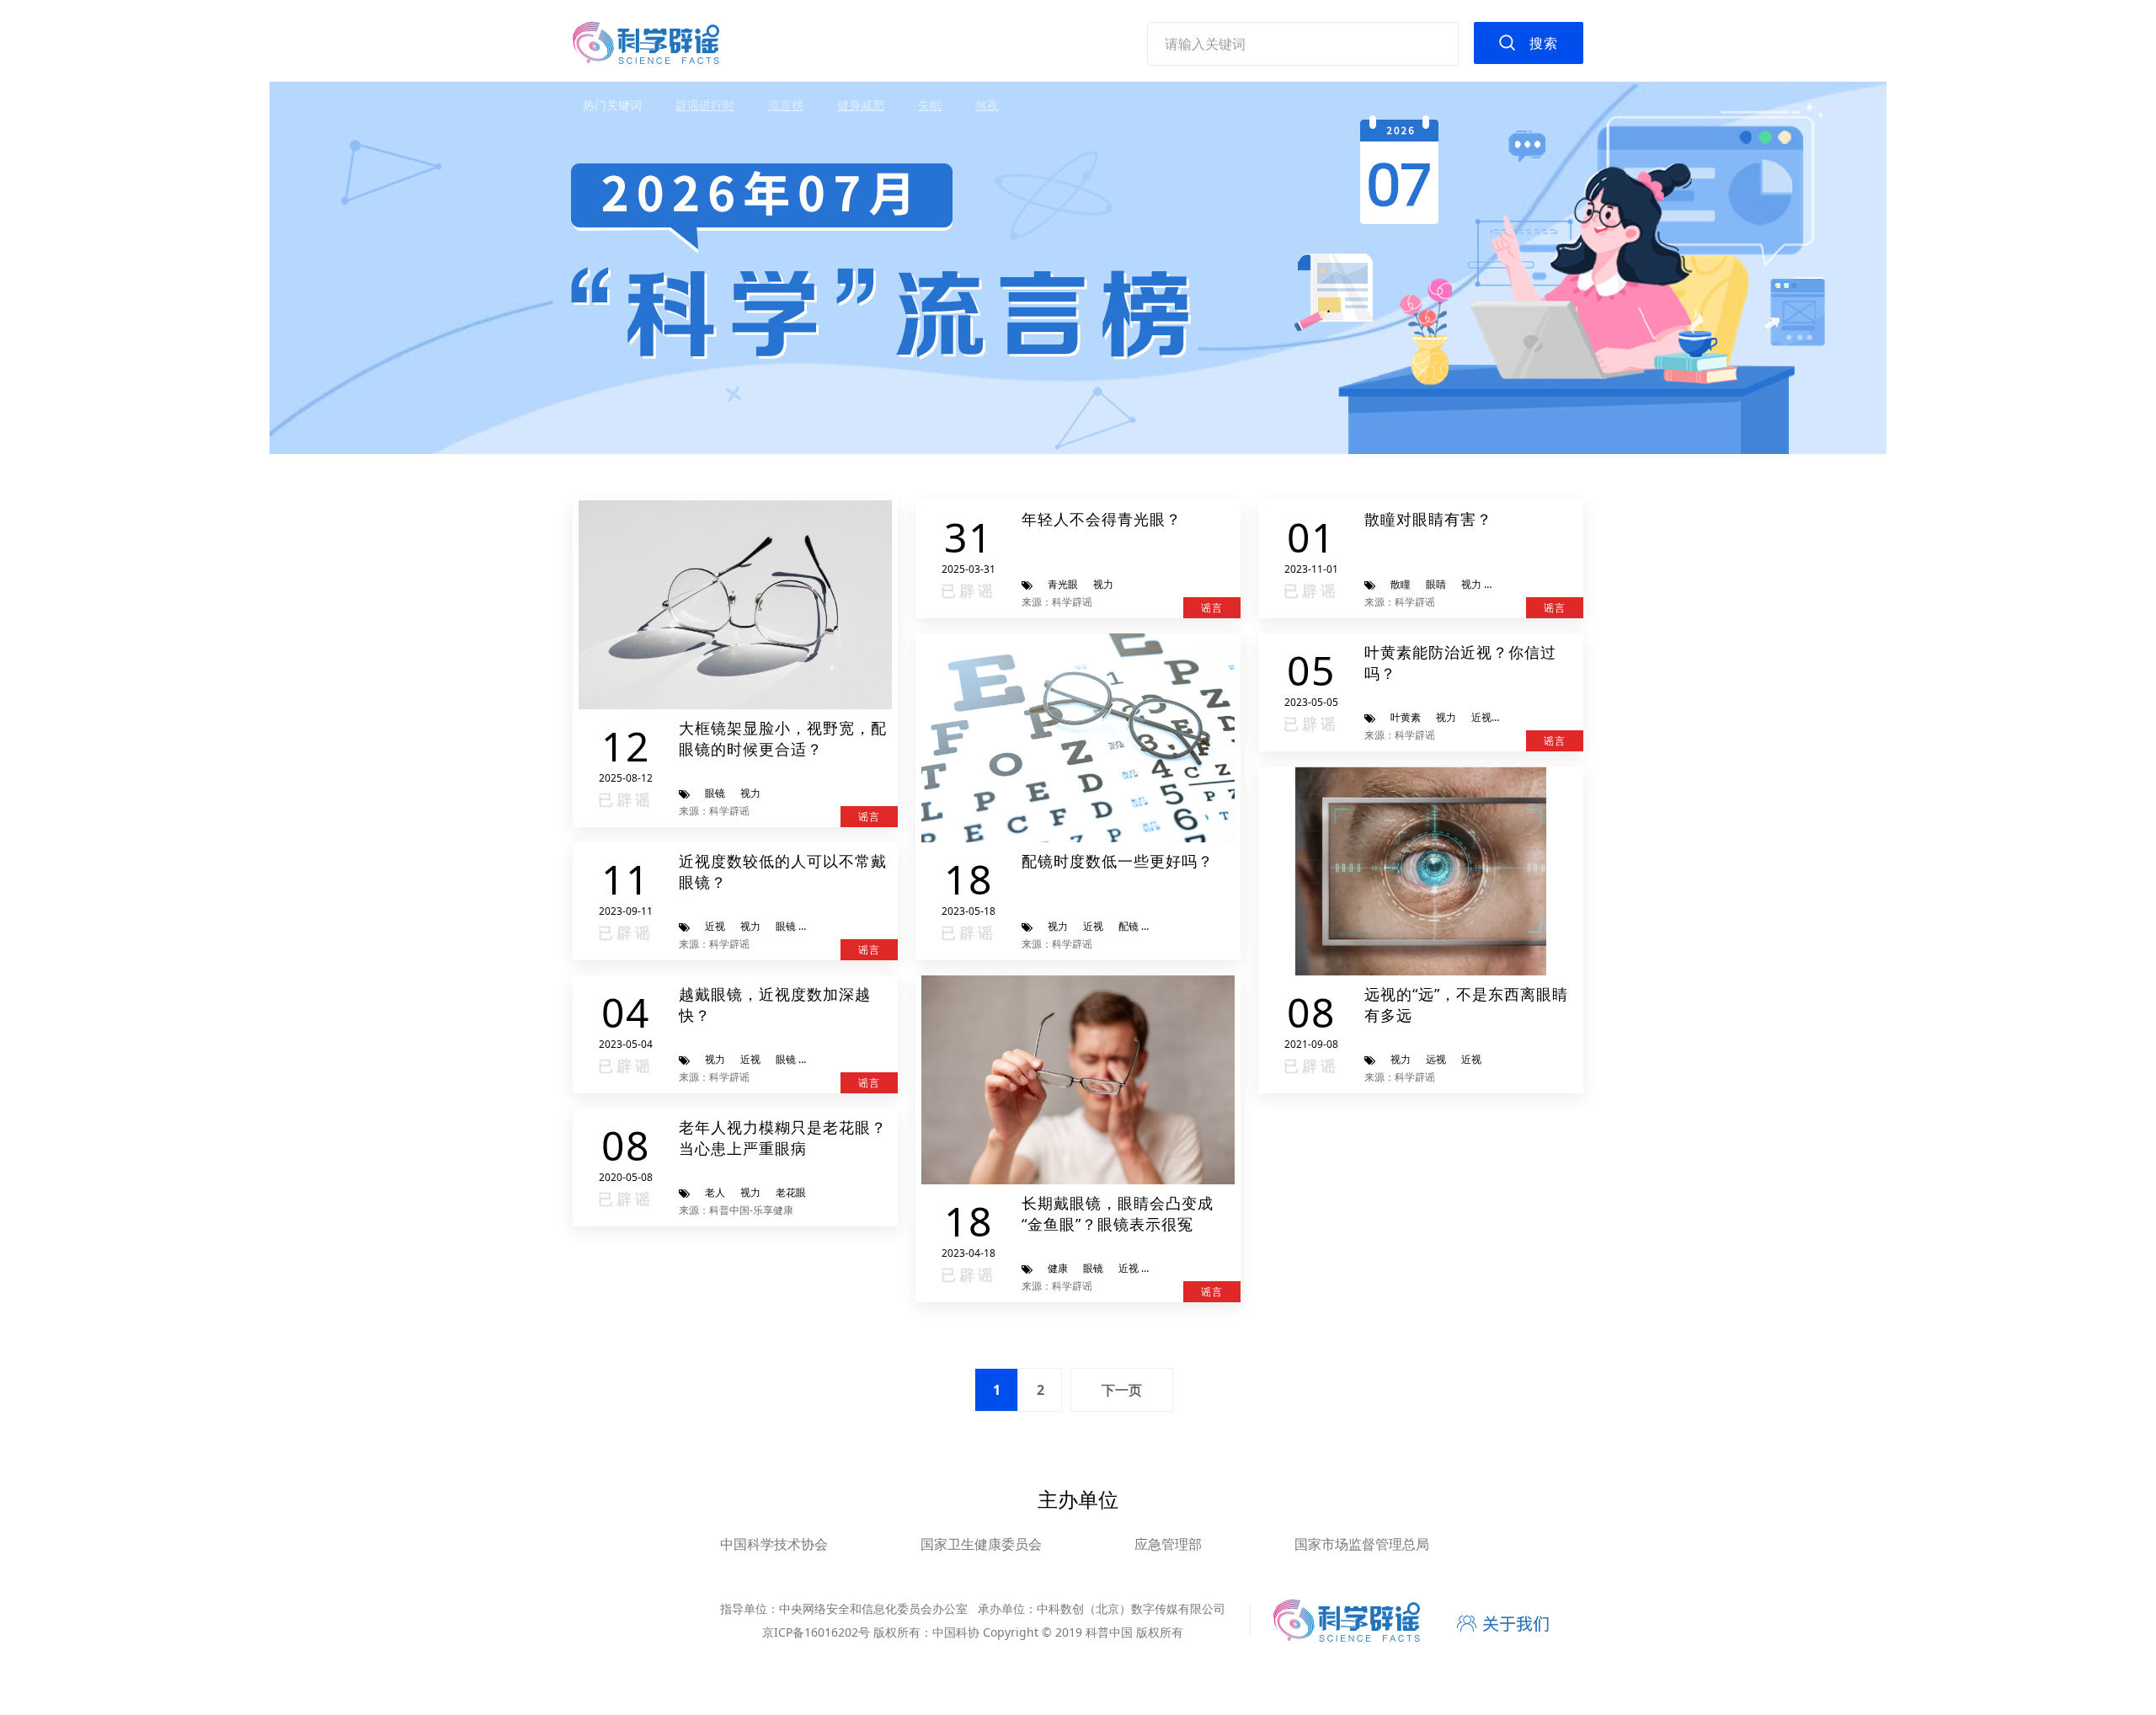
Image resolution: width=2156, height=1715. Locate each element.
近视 (715, 926)
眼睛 (1436, 584)
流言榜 (786, 105)
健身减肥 (861, 105)
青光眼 (1063, 584)
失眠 (930, 105)
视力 (750, 793)
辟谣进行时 (705, 105)
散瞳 (1401, 584)
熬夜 (987, 105)
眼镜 (715, 793)
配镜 (1129, 926)
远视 (1436, 1059)
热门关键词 (612, 105)
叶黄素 (1406, 717)
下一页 (1122, 1390)
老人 (715, 1192)
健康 (1058, 1268)
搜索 (1544, 43)
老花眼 (791, 1192)
